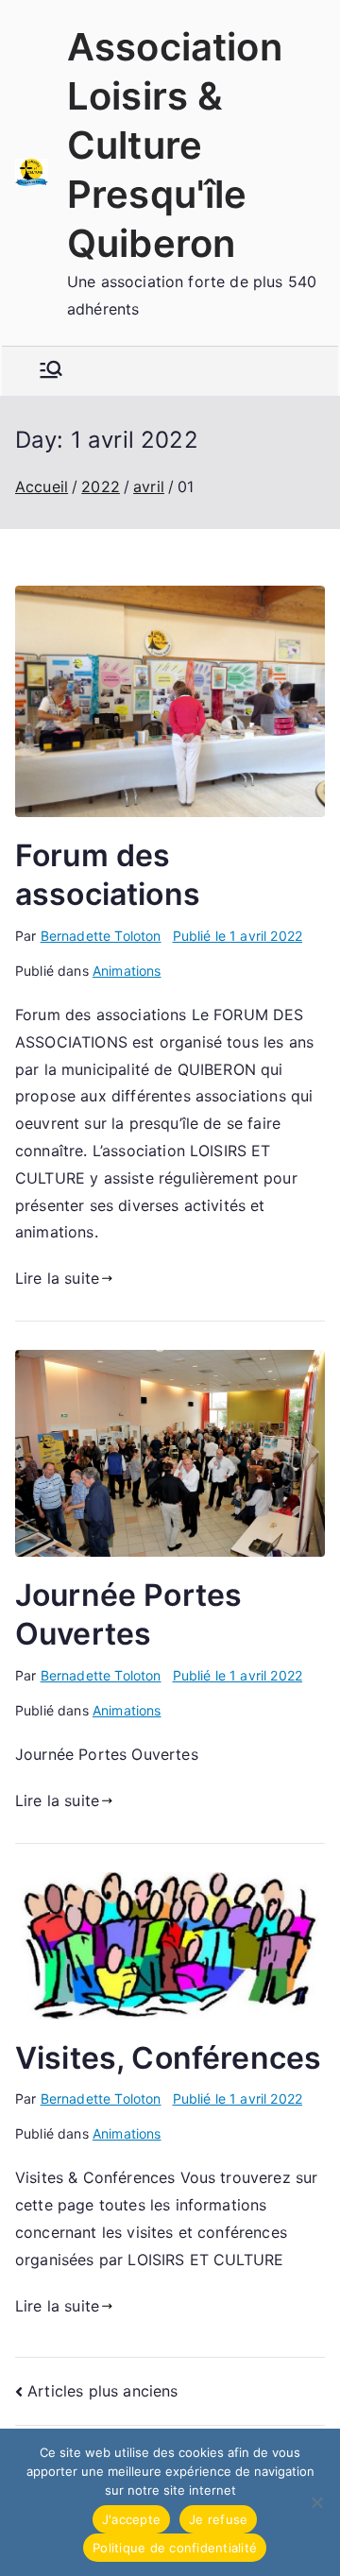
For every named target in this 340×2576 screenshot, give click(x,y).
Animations (127, 971)
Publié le (238, 936)
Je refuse (218, 2519)
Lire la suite (57, 1278)
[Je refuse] (316, 2502)
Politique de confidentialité (175, 2548)
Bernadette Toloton (101, 936)
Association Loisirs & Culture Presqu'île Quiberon (175, 145)
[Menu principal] (51, 371)
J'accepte (131, 2519)
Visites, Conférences (168, 2058)
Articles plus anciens (102, 2391)
